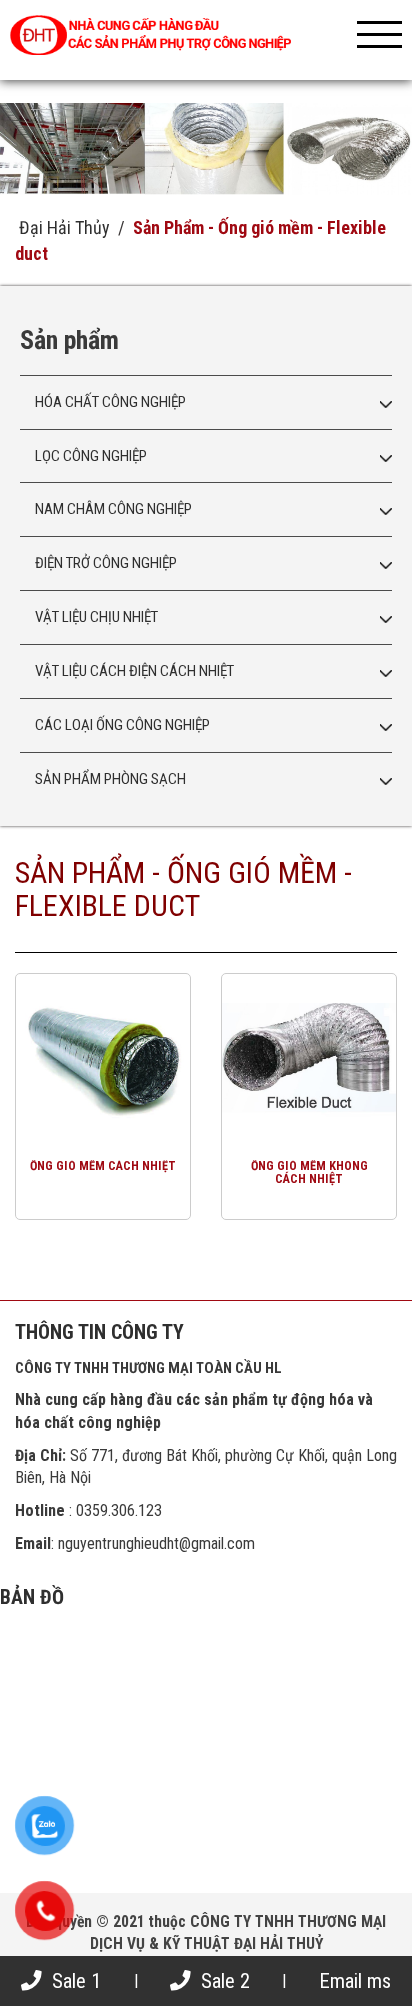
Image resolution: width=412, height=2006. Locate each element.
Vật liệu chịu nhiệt (96, 617)
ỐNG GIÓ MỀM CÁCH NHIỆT (103, 1166)
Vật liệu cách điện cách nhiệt (134, 671)
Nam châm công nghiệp (113, 509)
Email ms (355, 1981)
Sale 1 (74, 1981)
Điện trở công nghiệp (106, 563)
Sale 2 (223, 1981)
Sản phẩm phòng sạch (110, 779)
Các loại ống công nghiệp (122, 725)
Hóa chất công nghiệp (110, 402)
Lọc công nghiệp (91, 456)
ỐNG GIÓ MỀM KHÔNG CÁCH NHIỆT (309, 1173)
